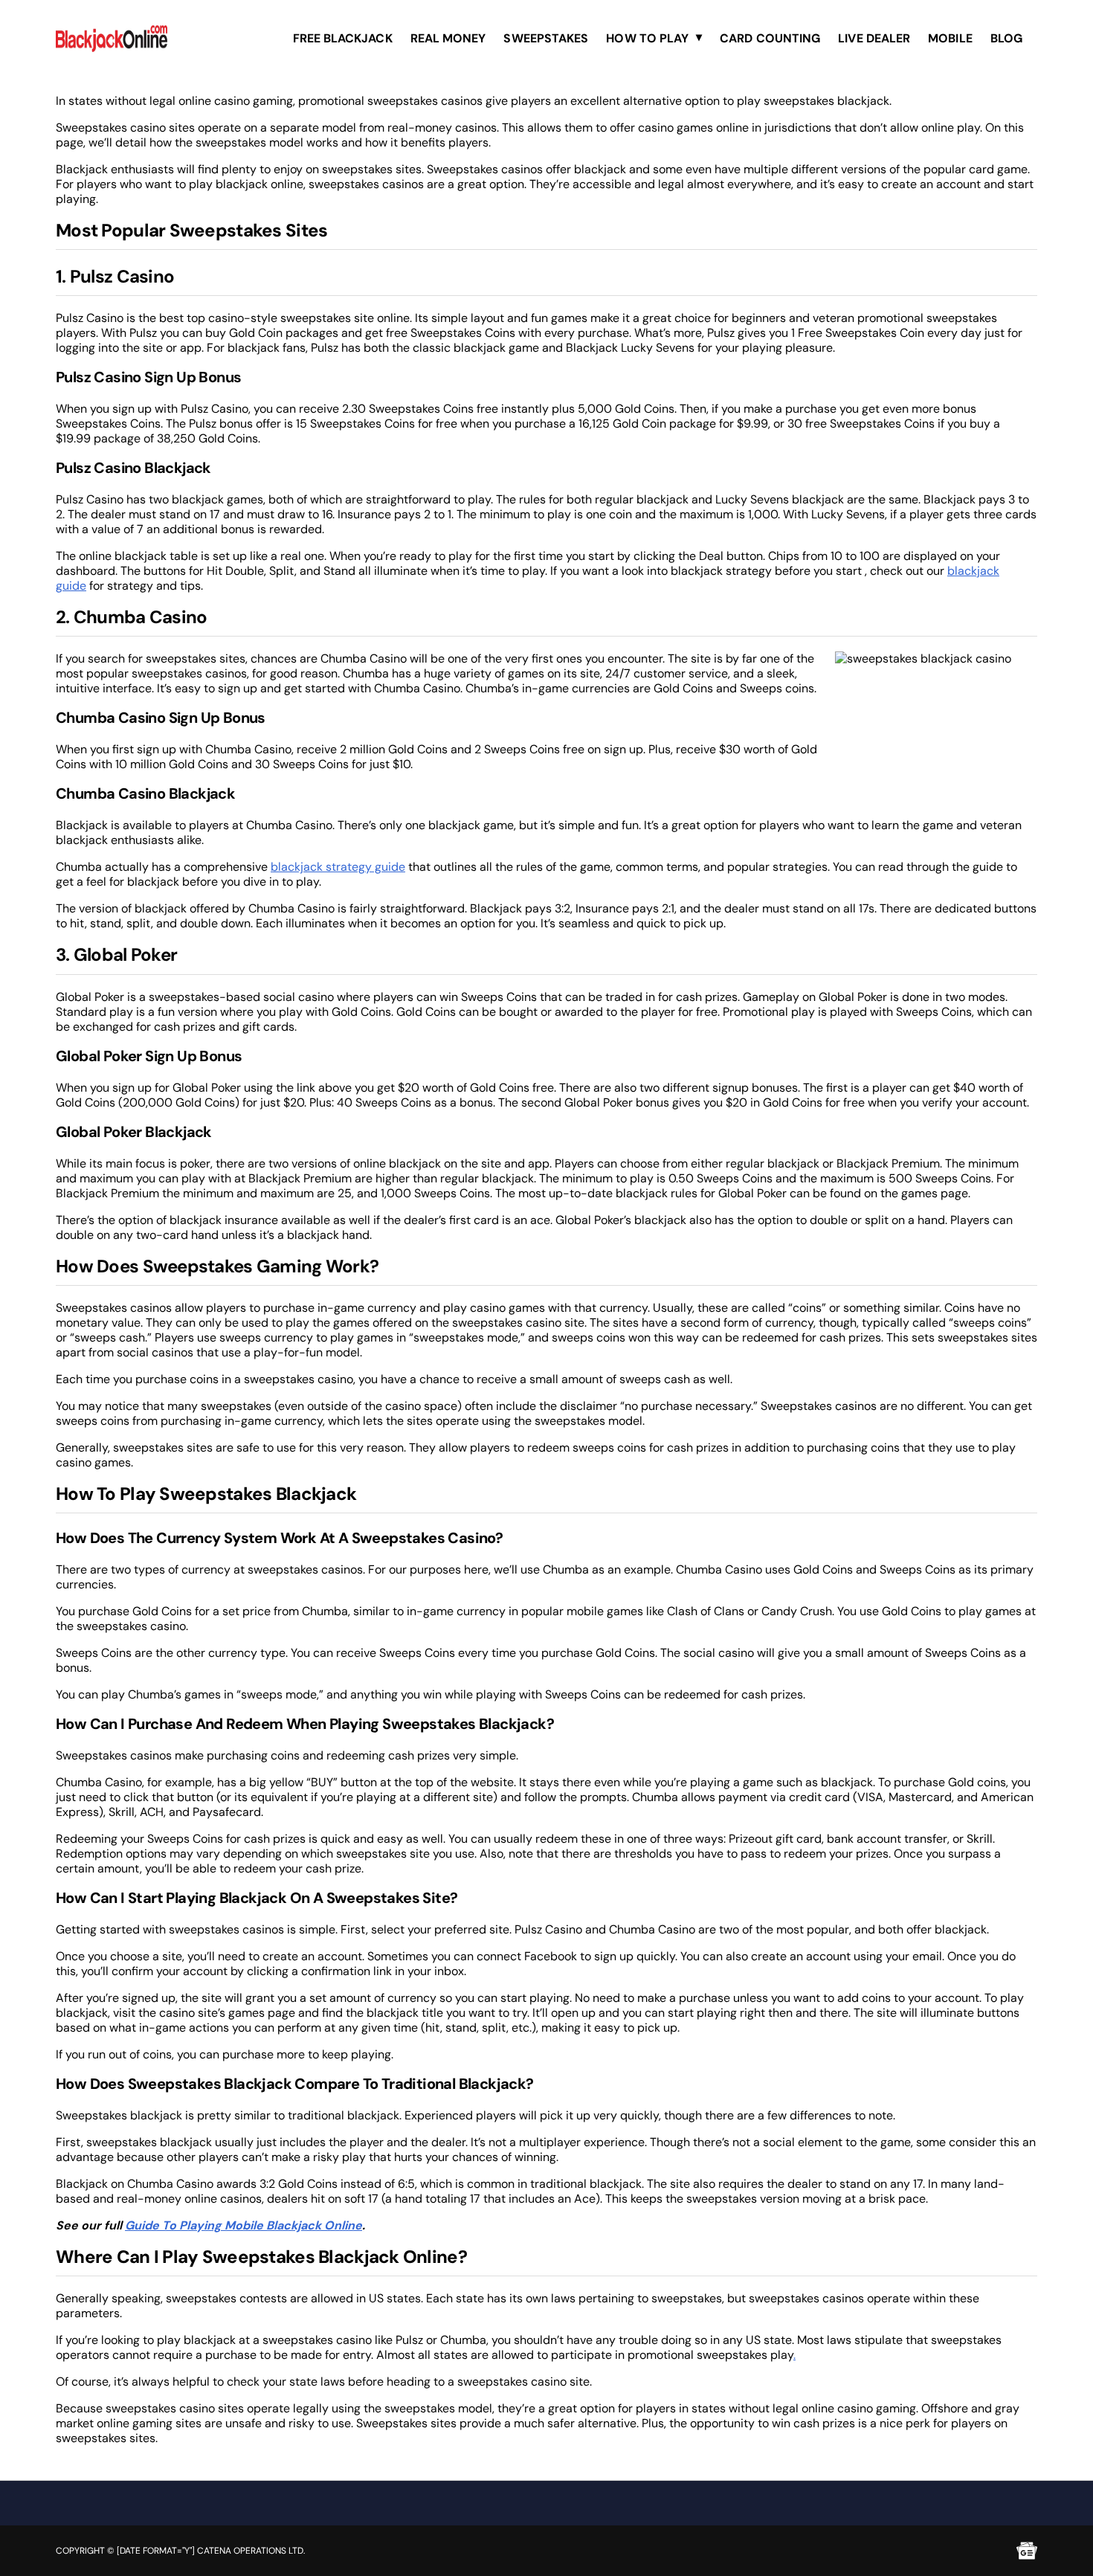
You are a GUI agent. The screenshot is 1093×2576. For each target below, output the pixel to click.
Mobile (950, 38)
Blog (1006, 38)
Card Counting (770, 38)
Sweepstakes (546, 38)
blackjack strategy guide (338, 867)
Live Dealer (874, 38)
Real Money (448, 38)
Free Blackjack (343, 38)
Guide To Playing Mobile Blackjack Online (244, 2225)
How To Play (647, 38)
